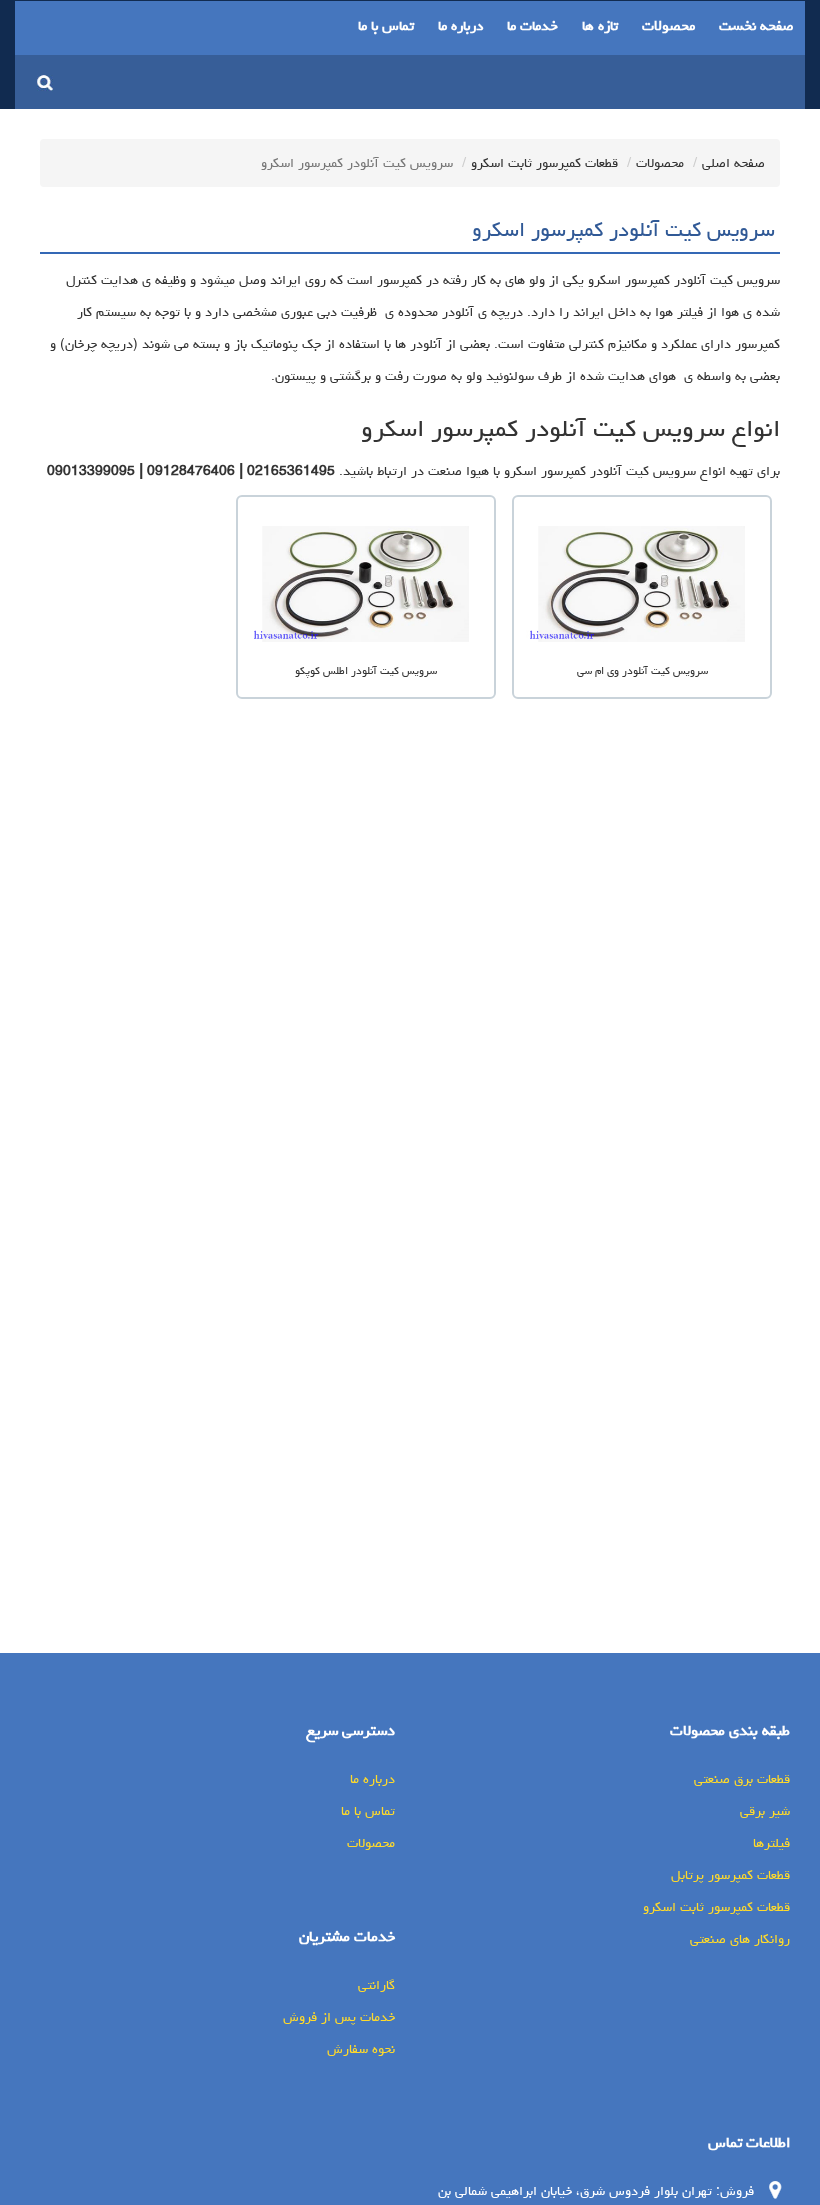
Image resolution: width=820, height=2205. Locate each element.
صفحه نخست (756, 25)
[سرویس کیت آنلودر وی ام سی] (642, 586)
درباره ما (460, 25)
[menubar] (575, 28)
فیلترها (771, 1843)
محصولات (668, 25)
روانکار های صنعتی (740, 1939)
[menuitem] (756, 28)
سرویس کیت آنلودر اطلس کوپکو (366, 670)
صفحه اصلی (733, 163)
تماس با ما (386, 25)
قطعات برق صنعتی (742, 1779)
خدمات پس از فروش (339, 2017)
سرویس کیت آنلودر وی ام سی (642, 670)
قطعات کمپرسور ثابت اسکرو (544, 163)
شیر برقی (765, 1811)
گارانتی (376, 1985)
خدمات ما (532, 25)
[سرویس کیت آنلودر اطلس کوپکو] (366, 586)
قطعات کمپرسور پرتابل (730, 1875)
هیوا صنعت (458, 471)
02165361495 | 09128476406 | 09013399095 (191, 471)
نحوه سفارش (361, 2049)
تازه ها (600, 25)
